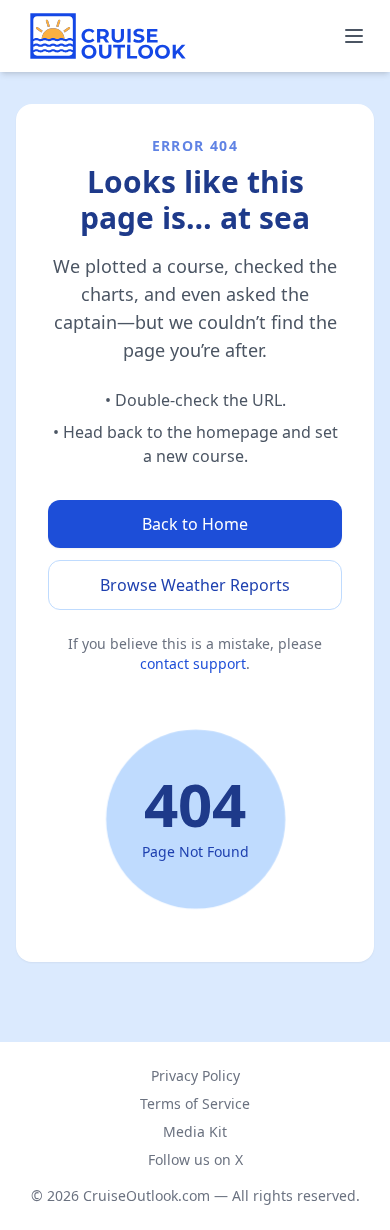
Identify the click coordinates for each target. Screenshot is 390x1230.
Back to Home (195, 524)
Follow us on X (195, 1159)
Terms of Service (195, 1103)
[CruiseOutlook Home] (108, 36)
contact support (193, 663)
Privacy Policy (195, 1075)
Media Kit (195, 1131)
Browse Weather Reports (195, 585)
